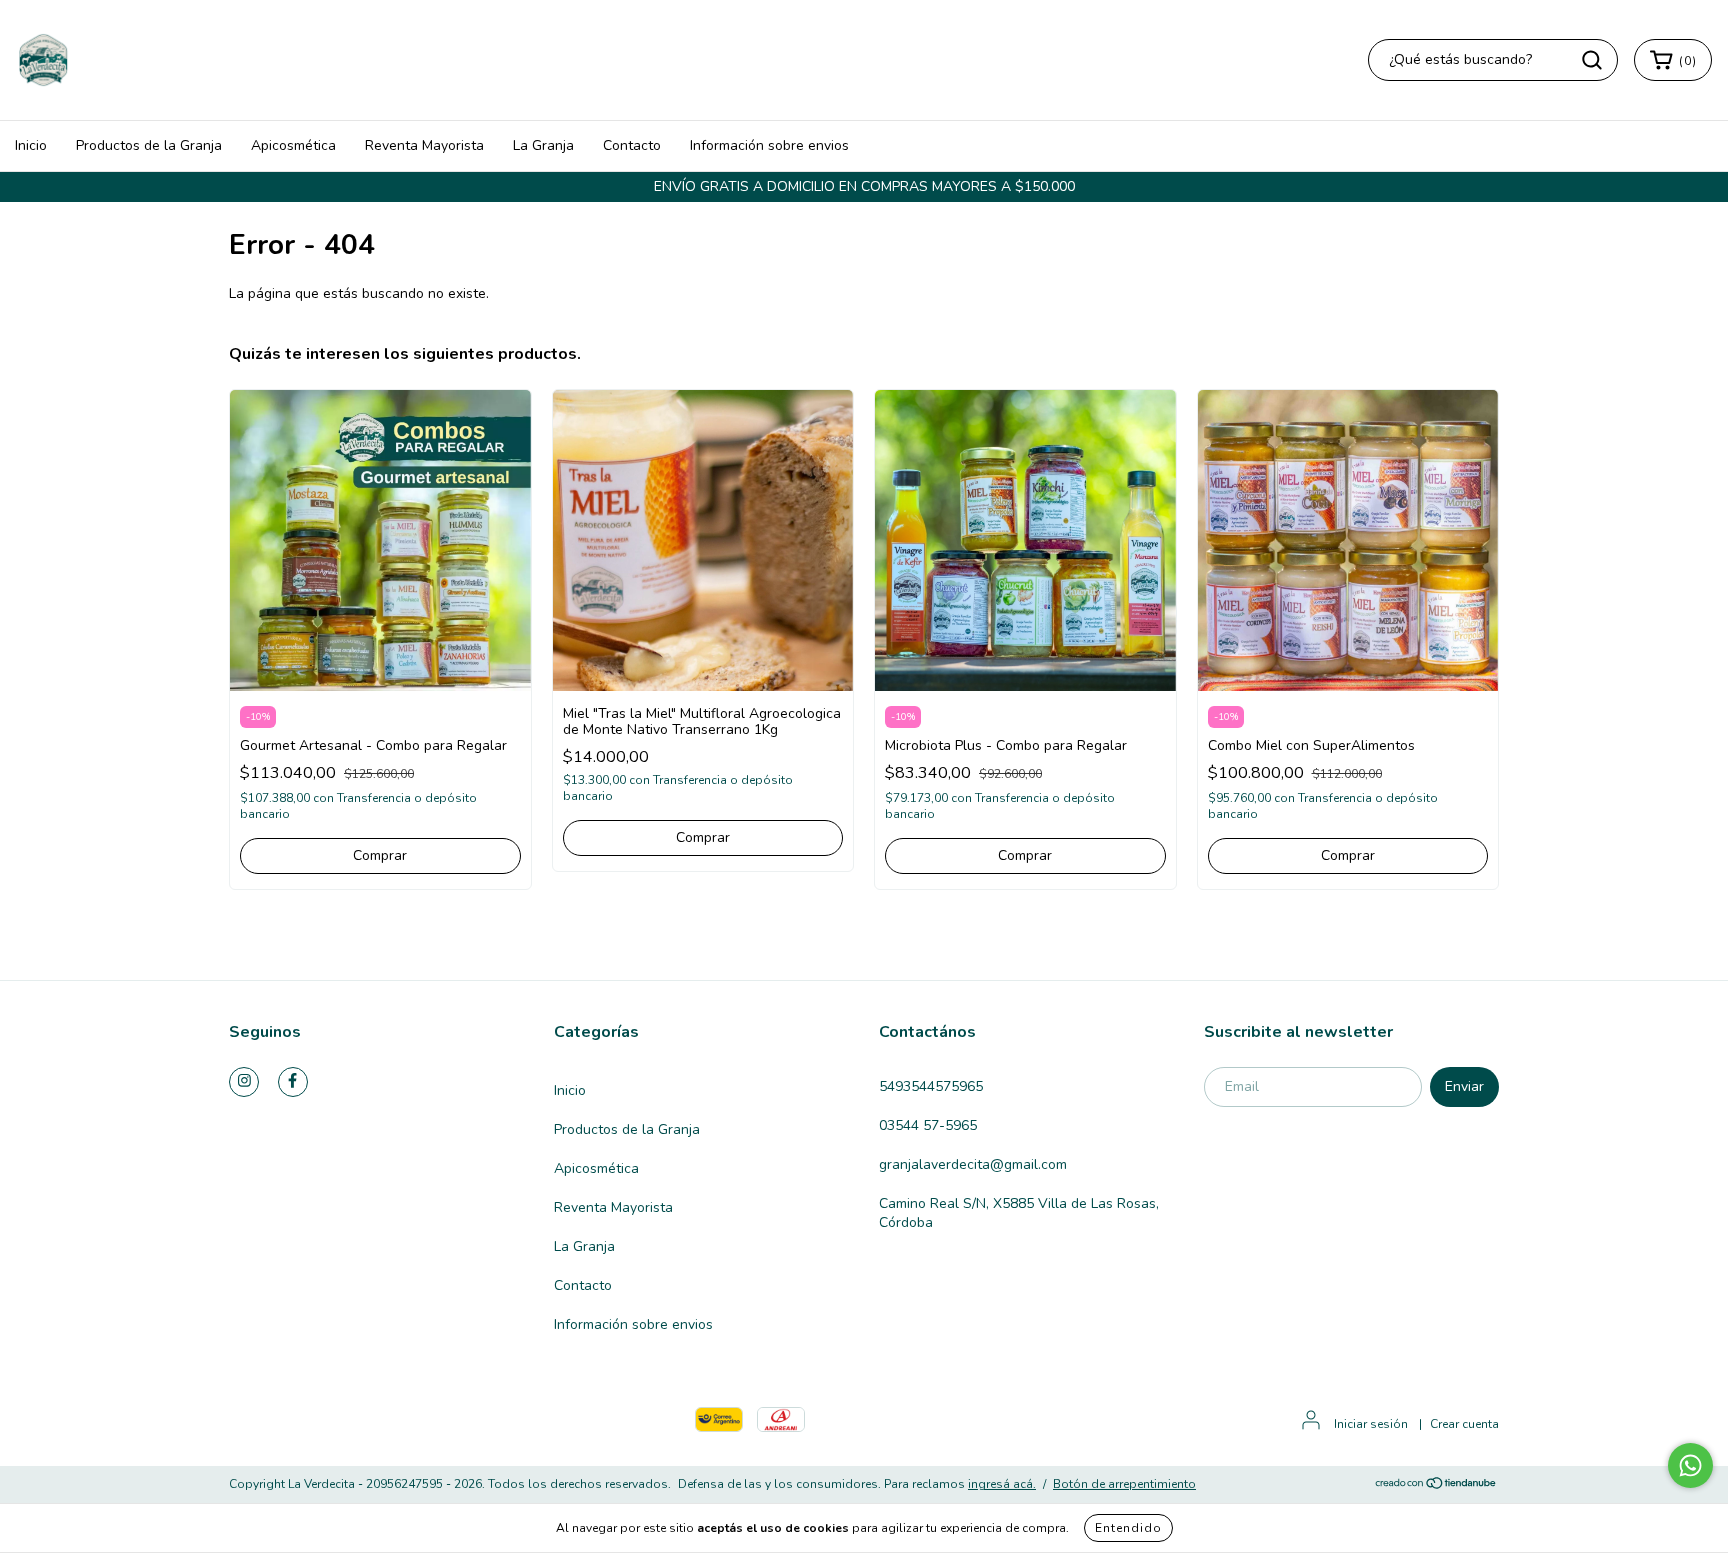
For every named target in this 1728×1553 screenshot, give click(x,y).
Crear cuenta (1464, 1424)
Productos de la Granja (149, 145)
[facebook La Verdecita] (293, 1082)
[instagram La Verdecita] (244, 1082)
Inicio (31, 145)
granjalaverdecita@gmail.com (973, 1164)
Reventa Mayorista (424, 145)
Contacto (632, 145)
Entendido (1128, 1528)
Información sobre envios (769, 145)
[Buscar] (1592, 60)
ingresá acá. (1002, 1484)
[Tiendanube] (1436, 1485)
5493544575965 (931, 1086)
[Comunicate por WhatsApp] (1690, 1465)
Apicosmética (293, 145)
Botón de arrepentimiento (1124, 1484)
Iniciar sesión (1371, 1424)
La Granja (543, 145)
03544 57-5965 (928, 1125)
